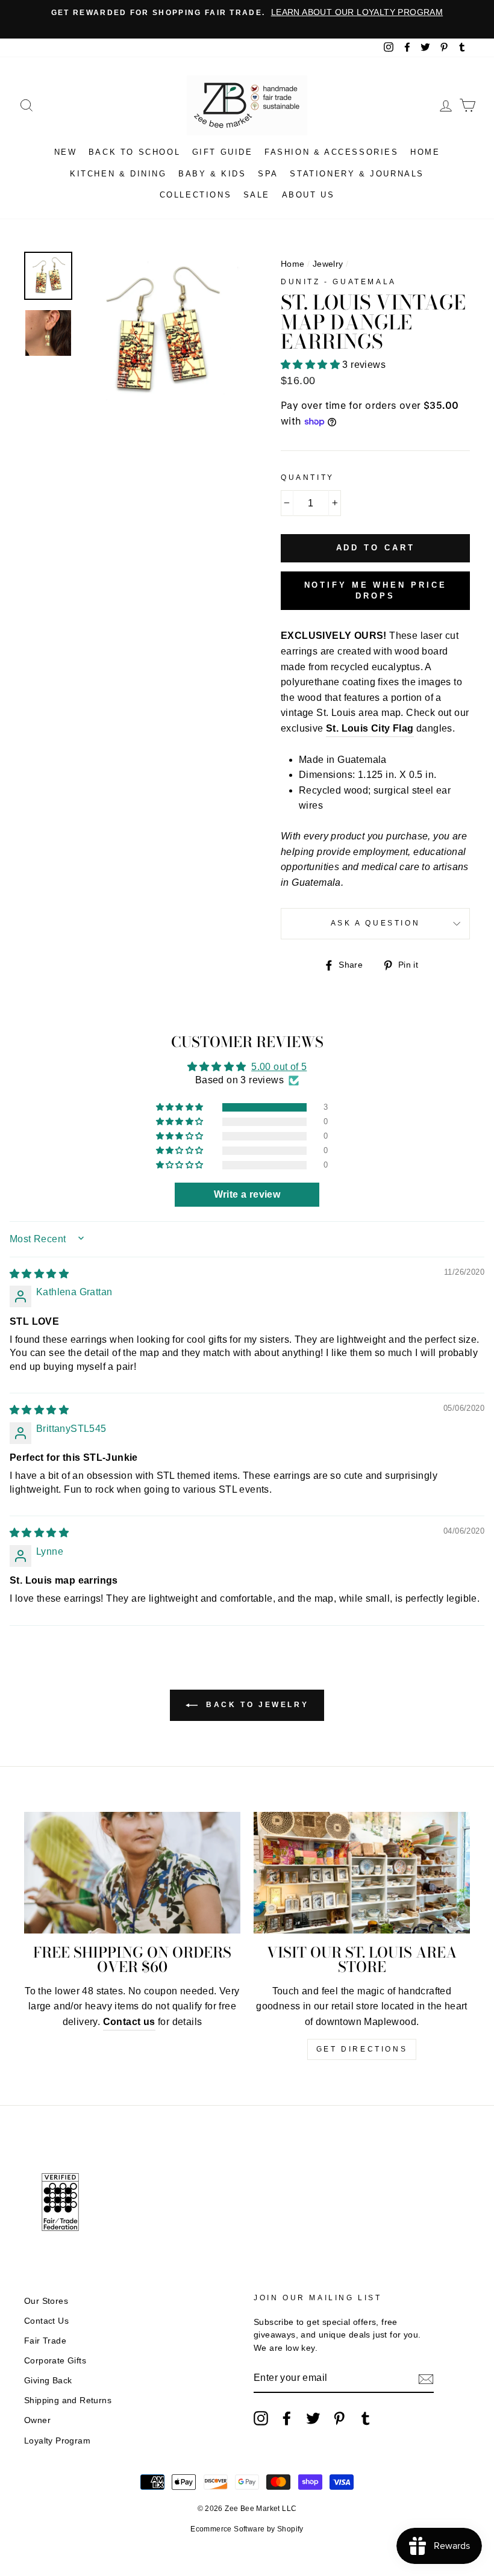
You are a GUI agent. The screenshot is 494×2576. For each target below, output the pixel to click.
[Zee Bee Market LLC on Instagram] (261, 2418)
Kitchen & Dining (118, 174)
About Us (308, 195)
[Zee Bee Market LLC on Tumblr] (366, 2418)
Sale (257, 195)
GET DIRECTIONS (362, 2049)
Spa (268, 174)
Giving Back (48, 2381)
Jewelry (328, 264)
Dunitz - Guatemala (339, 282)
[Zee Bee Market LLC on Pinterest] (339, 2418)
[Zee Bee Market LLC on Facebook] (287, 2418)
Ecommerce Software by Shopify (247, 2529)
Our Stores (46, 2301)
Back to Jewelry (256, 1705)
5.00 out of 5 (279, 1067)
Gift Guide (223, 152)
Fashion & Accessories (332, 152)
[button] (311, 365)
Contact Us (46, 2321)
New (66, 152)
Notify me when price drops (376, 590)
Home (425, 152)
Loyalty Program (57, 2441)
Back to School (134, 152)
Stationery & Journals (357, 174)
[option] (247, 13)
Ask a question (375, 923)
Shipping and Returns (68, 2400)
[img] (39, 1274)
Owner (37, 2420)
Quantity (308, 478)
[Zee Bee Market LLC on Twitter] (313, 2418)
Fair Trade (45, 2341)
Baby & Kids (212, 174)
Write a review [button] (247, 1194)
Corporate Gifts (55, 2361)
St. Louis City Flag (370, 728)
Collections (196, 195)
